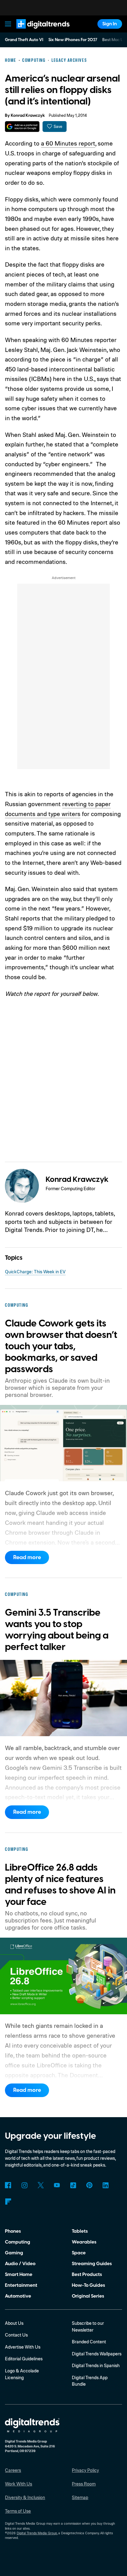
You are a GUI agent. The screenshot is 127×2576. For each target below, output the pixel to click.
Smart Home (19, 2274)
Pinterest (89, 2185)
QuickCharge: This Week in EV (35, 1272)
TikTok (73, 2185)
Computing (18, 2242)
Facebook (8, 2185)
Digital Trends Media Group (37, 2533)
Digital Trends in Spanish (96, 2365)
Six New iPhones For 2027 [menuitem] (73, 40)
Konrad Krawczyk (28, 116)
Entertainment (21, 2285)
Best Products (87, 2274)
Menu (8, 24)
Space (79, 2253)
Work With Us (18, 2484)
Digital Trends (36, 32)
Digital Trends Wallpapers (97, 2354)
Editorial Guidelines (24, 2359)
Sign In (110, 24)
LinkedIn (106, 2185)
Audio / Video (20, 2264)
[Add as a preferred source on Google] (22, 127)
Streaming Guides (92, 2264)
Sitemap (80, 2497)
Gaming (14, 2253)
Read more (27, 1557)
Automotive (18, 2296)
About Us (14, 2323)
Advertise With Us (23, 2347)
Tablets (80, 2231)
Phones (13, 2231)
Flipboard (8, 2202)
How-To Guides (88, 2285)
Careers (13, 2470)
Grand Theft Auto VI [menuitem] (24, 40)
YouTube (57, 2185)
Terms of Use (18, 2511)
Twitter (41, 2185)
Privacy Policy (85, 2470)
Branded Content (89, 2342)
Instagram (24, 2185)
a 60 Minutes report (68, 143)
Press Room (84, 2484)
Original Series (88, 2296)
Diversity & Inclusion (25, 2497)
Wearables (84, 2242)
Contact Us (16, 2335)
